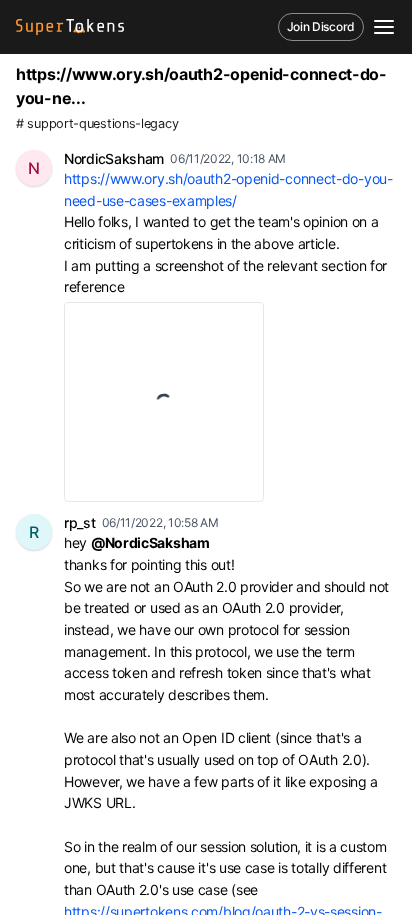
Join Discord (321, 26)
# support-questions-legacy (97, 123)
